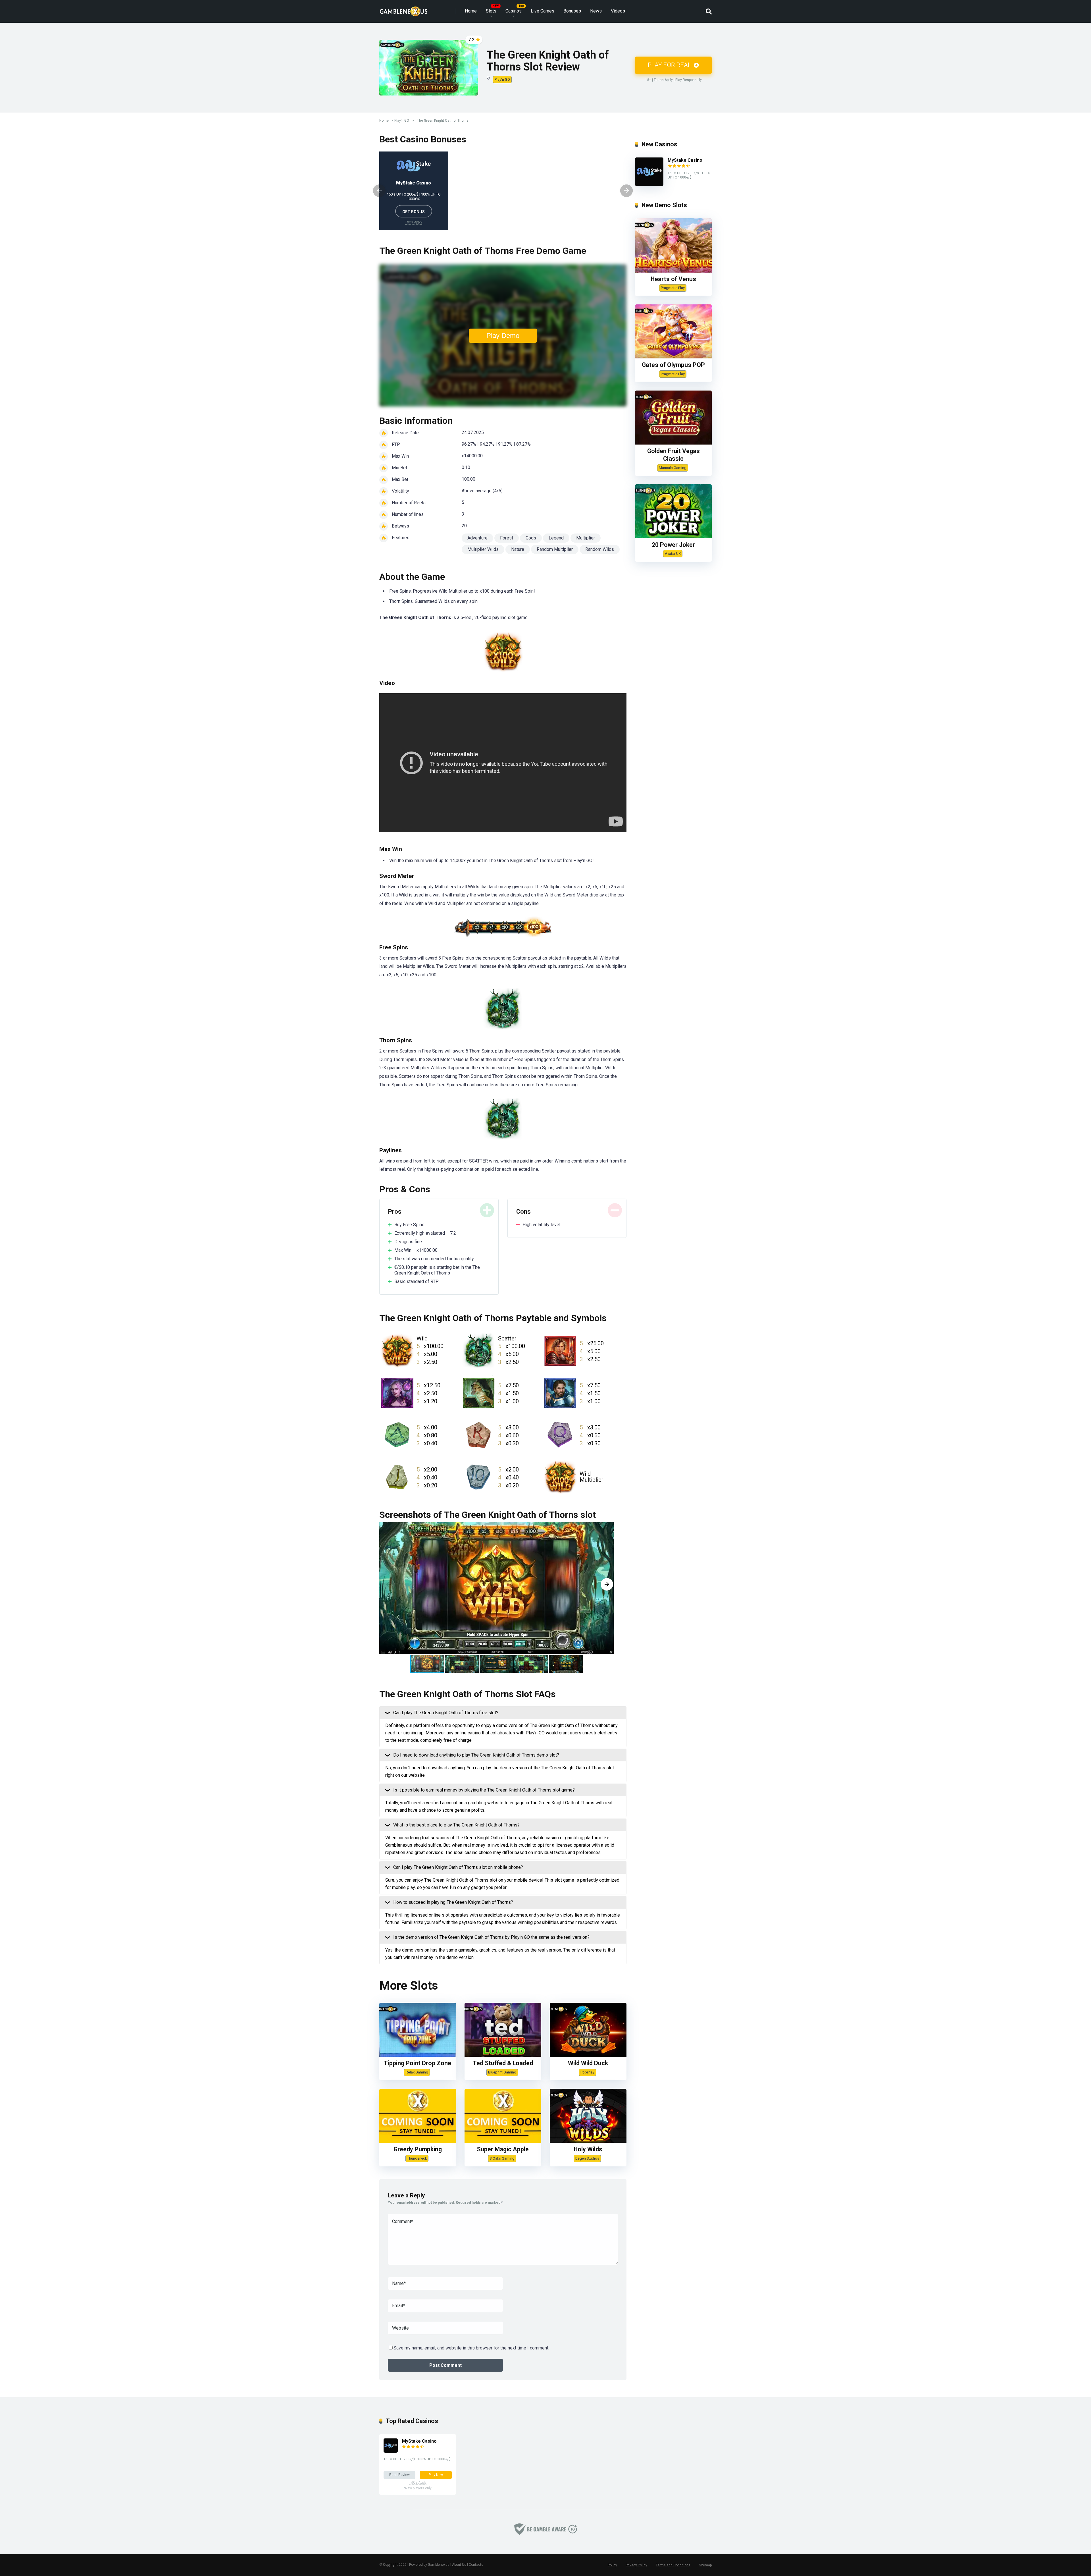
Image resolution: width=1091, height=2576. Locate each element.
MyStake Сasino (414, 183)
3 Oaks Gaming (502, 2158)
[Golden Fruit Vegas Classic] (673, 443)
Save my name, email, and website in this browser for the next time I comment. (471, 2348)
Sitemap (705, 2565)
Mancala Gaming (673, 468)
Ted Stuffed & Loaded (503, 2063)
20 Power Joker (673, 545)
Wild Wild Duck (588, 2063)
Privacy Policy (636, 2565)
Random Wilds (600, 549)
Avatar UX (673, 554)
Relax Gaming (417, 2072)
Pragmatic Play (673, 288)
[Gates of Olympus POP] (673, 357)
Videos (618, 11)
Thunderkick (417, 2158)
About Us (459, 2565)
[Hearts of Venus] (673, 271)
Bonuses (572, 11)
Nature (518, 549)
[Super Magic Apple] (503, 2141)
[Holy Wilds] (588, 2141)
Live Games (543, 11)
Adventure (477, 538)
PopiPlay (587, 2072)
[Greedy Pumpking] (418, 2141)
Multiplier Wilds (483, 549)
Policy (612, 2565)
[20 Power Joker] (673, 537)
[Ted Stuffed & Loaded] (503, 2055)
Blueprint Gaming (502, 2072)
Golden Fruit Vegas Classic (673, 455)
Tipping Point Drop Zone (418, 2063)
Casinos (514, 11)
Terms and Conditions (673, 2565)
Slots (491, 11)
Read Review (399, 2475)
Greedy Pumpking (418, 2149)
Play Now (436, 2475)
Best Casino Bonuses (423, 139)
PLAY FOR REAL (670, 65)
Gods (531, 538)
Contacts (476, 2565)
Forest (507, 538)
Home (471, 11)
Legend (556, 538)
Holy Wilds (588, 2149)
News (596, 11)
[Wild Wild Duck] (588, 2055)
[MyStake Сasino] (649, 184)
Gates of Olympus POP (673, 365)
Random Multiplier (555, 549)
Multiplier (586, 538)
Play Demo (503, 336)
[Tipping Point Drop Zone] (418, 2055)
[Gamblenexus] (404, 9)
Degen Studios (587, 2158)
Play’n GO (502, 79)
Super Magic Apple (503, 2149)
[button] (607, 1584)
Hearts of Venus (673, 279)
